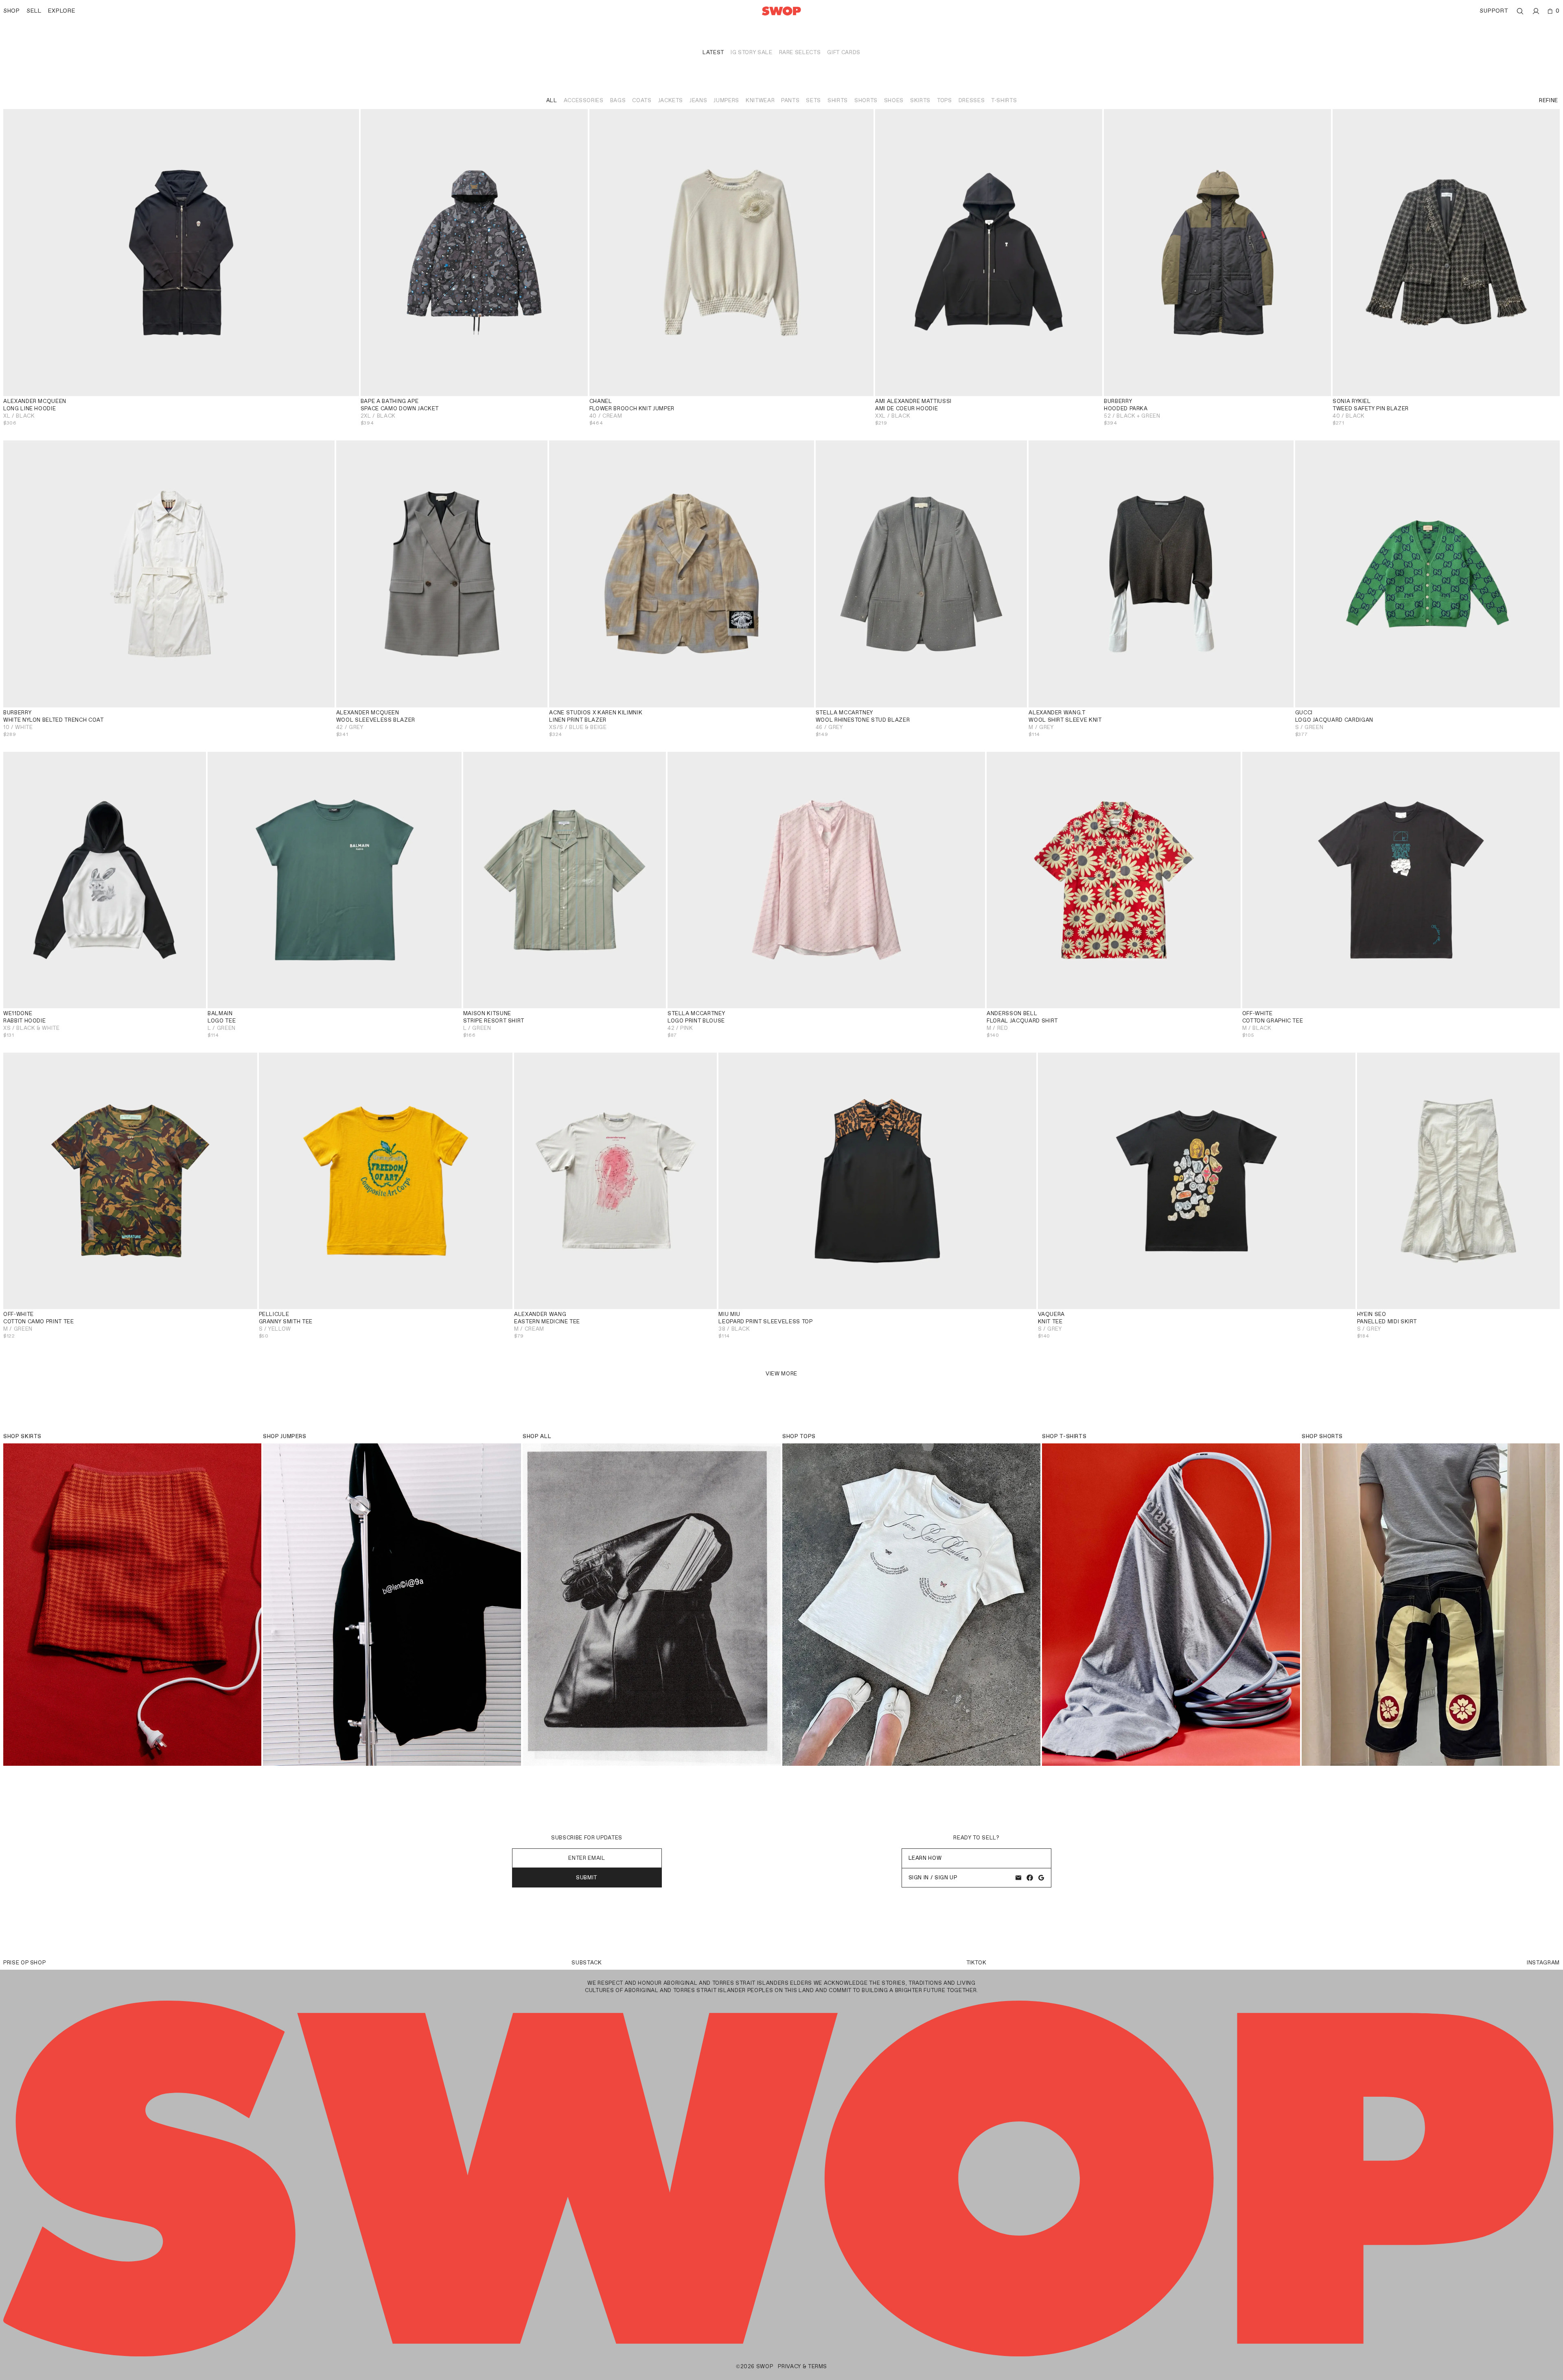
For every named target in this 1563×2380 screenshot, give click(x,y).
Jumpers (726, 100)
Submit (587, 1878)
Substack (587, 1963)
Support (1494, 11)
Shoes (894, 100)
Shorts (866, 100)
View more (781, 1374)
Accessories (584, 100)
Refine (1549, 100)
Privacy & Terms (802, 2366)
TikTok (976, 1963)
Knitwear (760, 100)
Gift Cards (844, 52)
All (552, 100)
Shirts (838, 100)
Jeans (698, 100)
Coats (642, 100)
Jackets (671, 100)
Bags (618, 100)
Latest (713, 52)
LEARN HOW (925, 1858)
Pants (790, 100)
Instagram (1543, 1963)
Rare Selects (800, 52)
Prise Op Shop (24, 1963)
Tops (945, 100)
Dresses (972, 100)
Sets (813, 100)
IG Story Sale (751, 52)
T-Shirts (1004, 100)
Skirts (920, 100)
